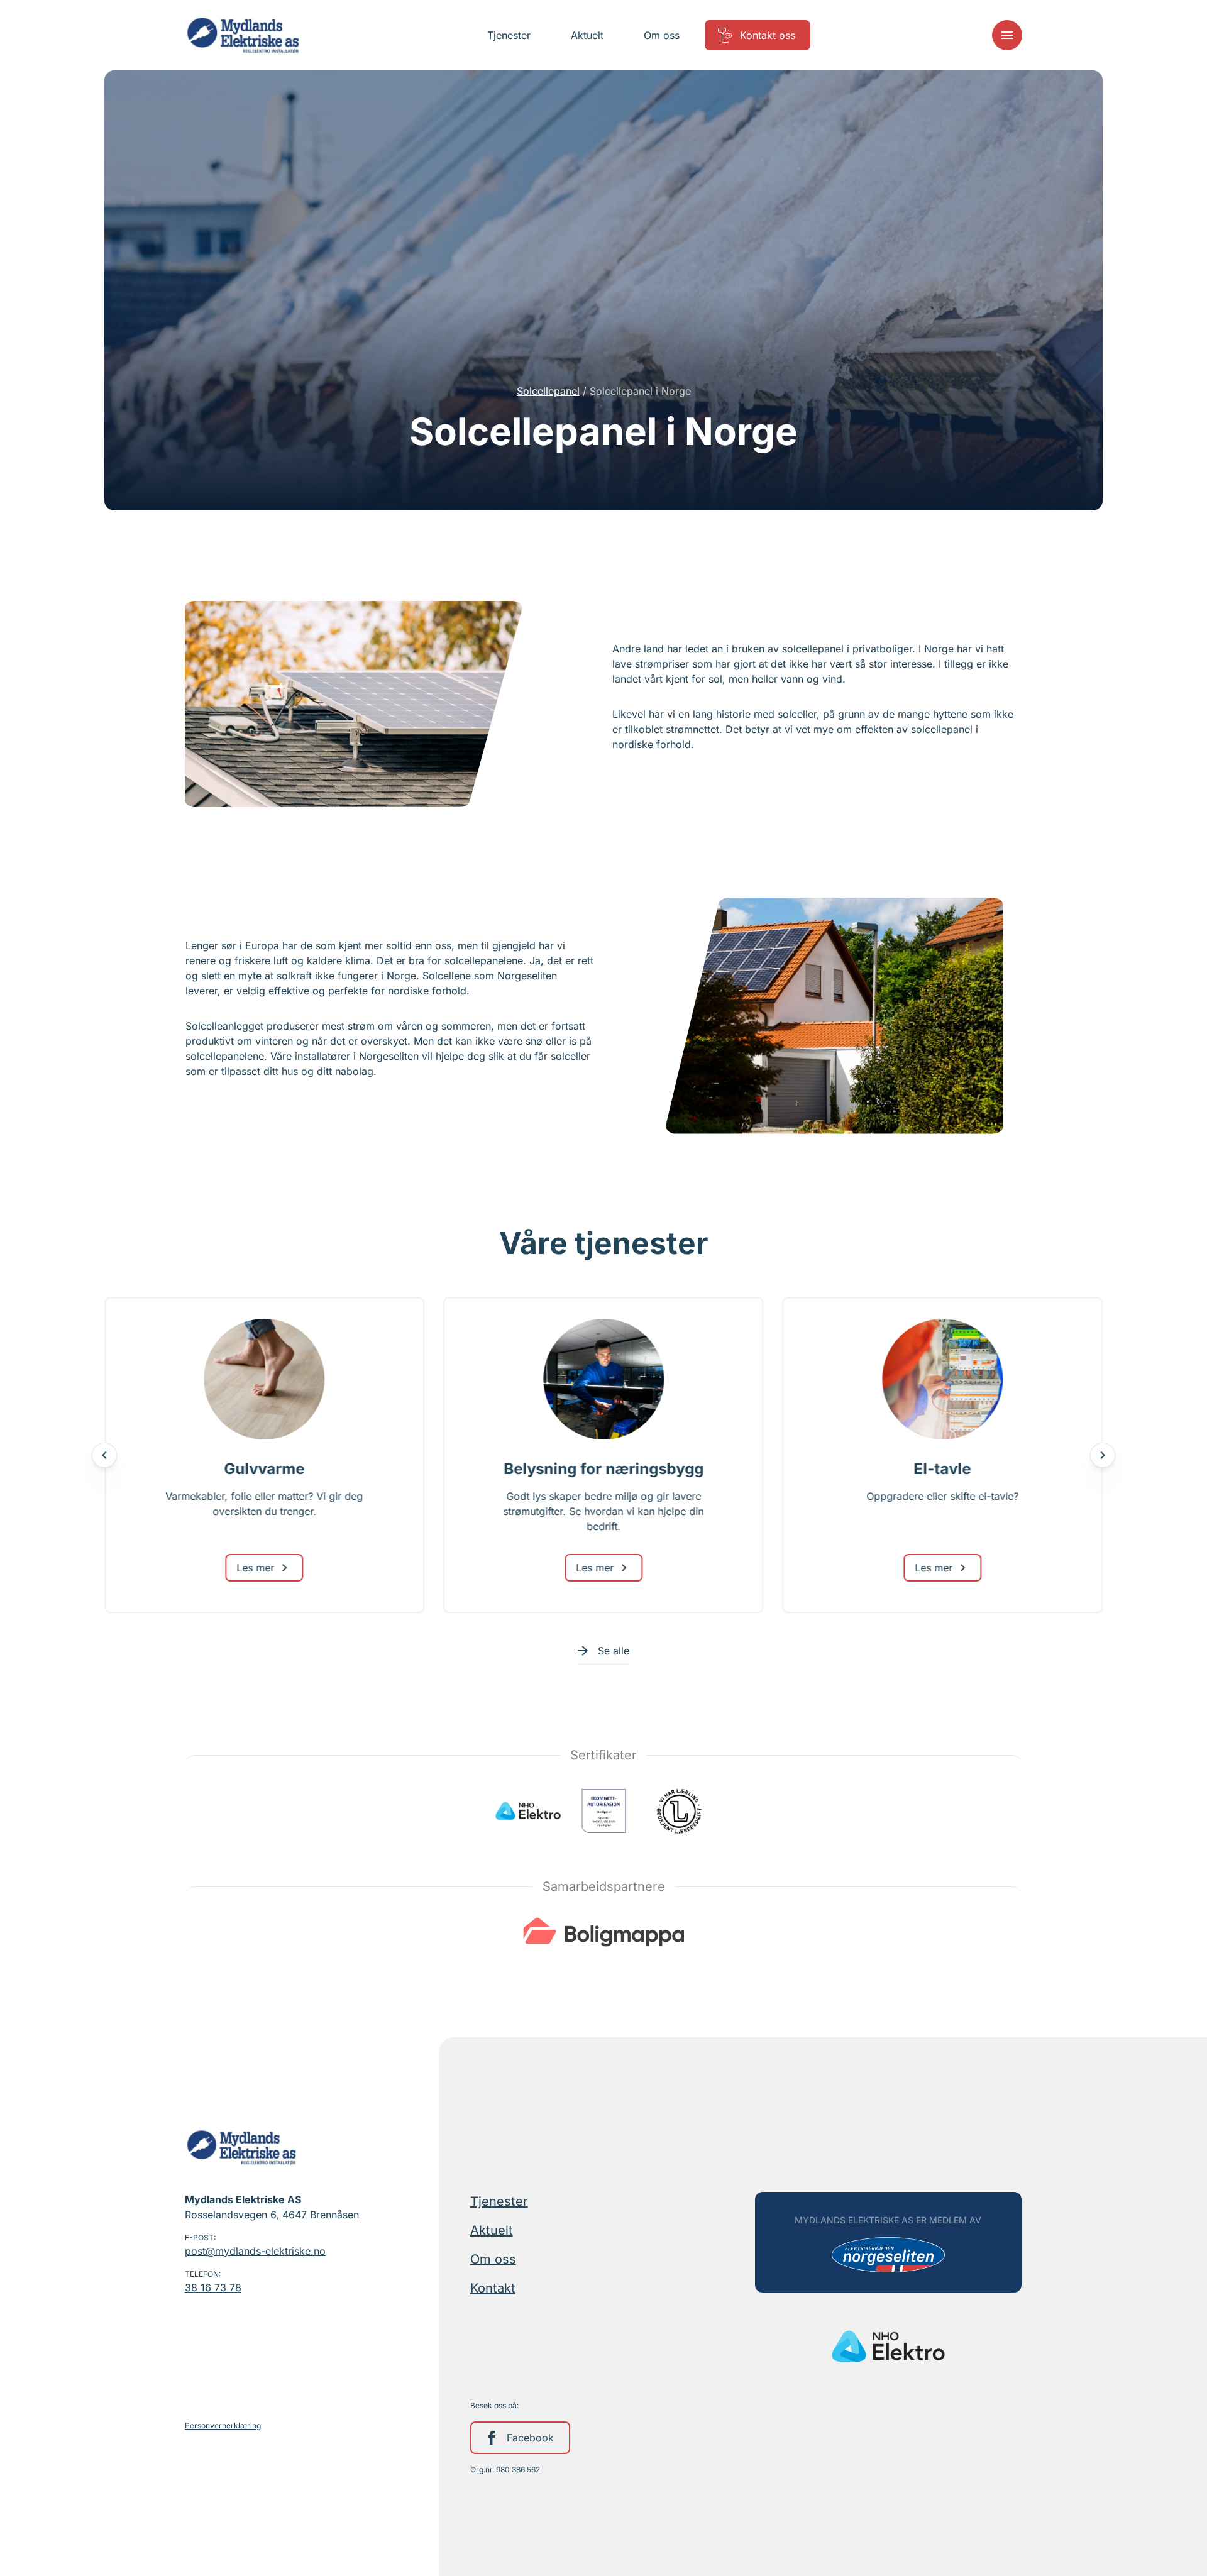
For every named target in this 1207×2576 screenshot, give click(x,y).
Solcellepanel (548, 391)
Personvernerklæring (223, 2425)
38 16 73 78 (213, 2287)
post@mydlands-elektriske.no (255, 2251)
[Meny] (1007, 35)
